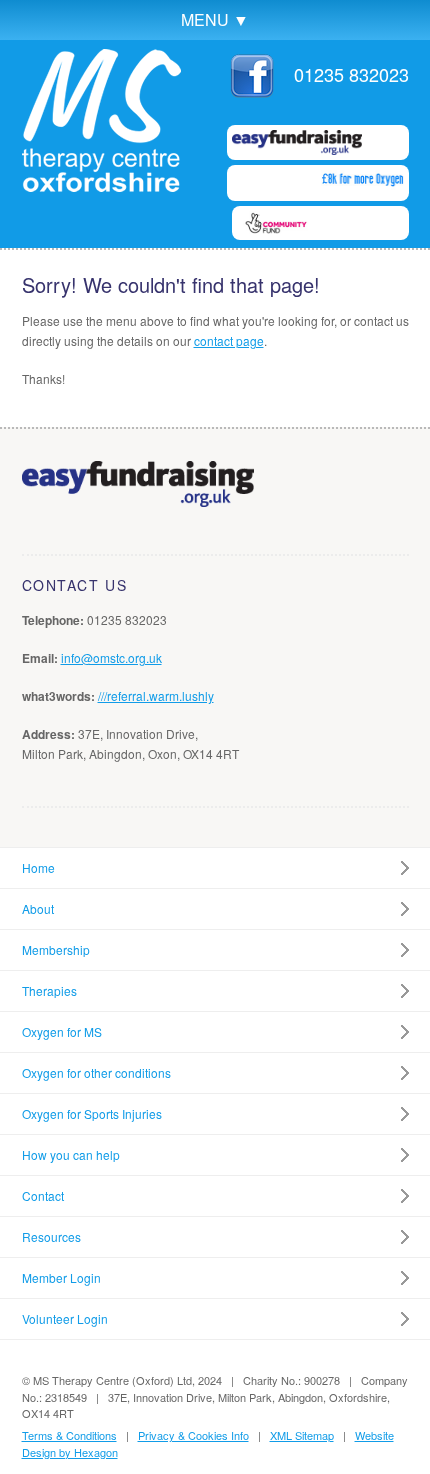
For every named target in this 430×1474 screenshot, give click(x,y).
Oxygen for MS (62, 1031)
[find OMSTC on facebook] (252, 90)
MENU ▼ (215, 19)
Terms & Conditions (69, 1435)
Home (38, 867)
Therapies (49, 990)
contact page (229, 340)
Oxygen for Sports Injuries (92, 1113)
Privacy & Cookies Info (193, 1435)
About (38, 908)
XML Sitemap (302, 1435)
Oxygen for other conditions (96, 1072)
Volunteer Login (65, 1318)
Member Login (61, 1277)
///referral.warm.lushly (156, 695)
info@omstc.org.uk (111, 657)
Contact (43, 1195)
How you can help (71, 1154)
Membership (56, 949)
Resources (51, 1236)
